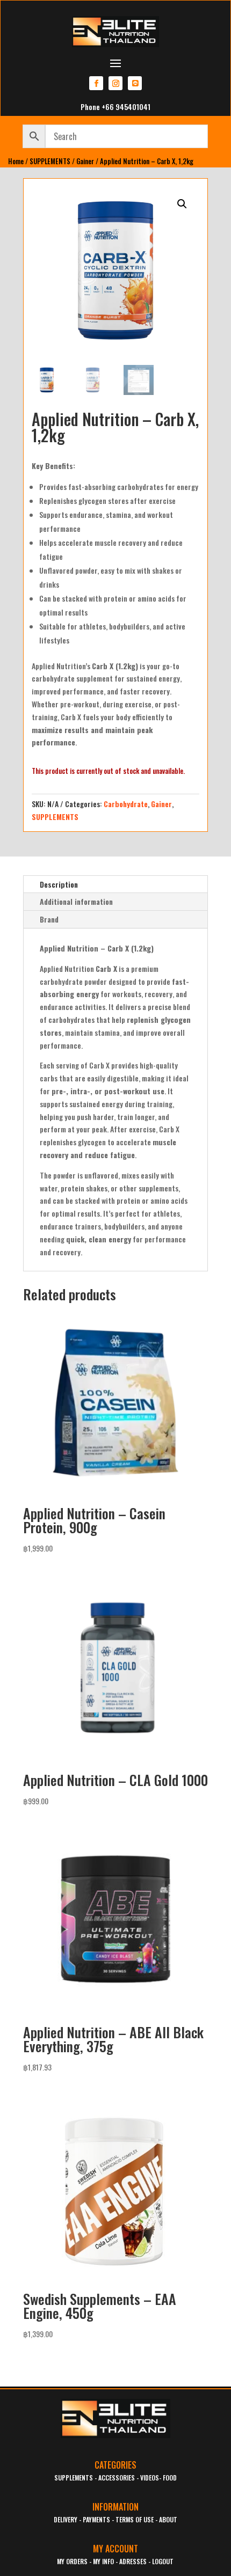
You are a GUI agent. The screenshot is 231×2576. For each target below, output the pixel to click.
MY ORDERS (72, 2561)
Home (16, 161)
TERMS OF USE (135, 2519)
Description (59, 884)
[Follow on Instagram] (115, 83)
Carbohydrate (126, 804)
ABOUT (168, 2519)
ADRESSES (133, 2561)
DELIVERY (66, 2519)
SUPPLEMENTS (50, 161)
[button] (182, 204)
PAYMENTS (96, 2519)
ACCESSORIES (117, 2478)
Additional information (76, 901)
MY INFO (103, 2561)
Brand (49, 919)
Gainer (85, 161)
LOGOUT (163, 2561)
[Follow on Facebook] (96, 83)
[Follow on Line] (135, 83)
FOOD (170, 2478)
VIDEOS (150, 2478)
